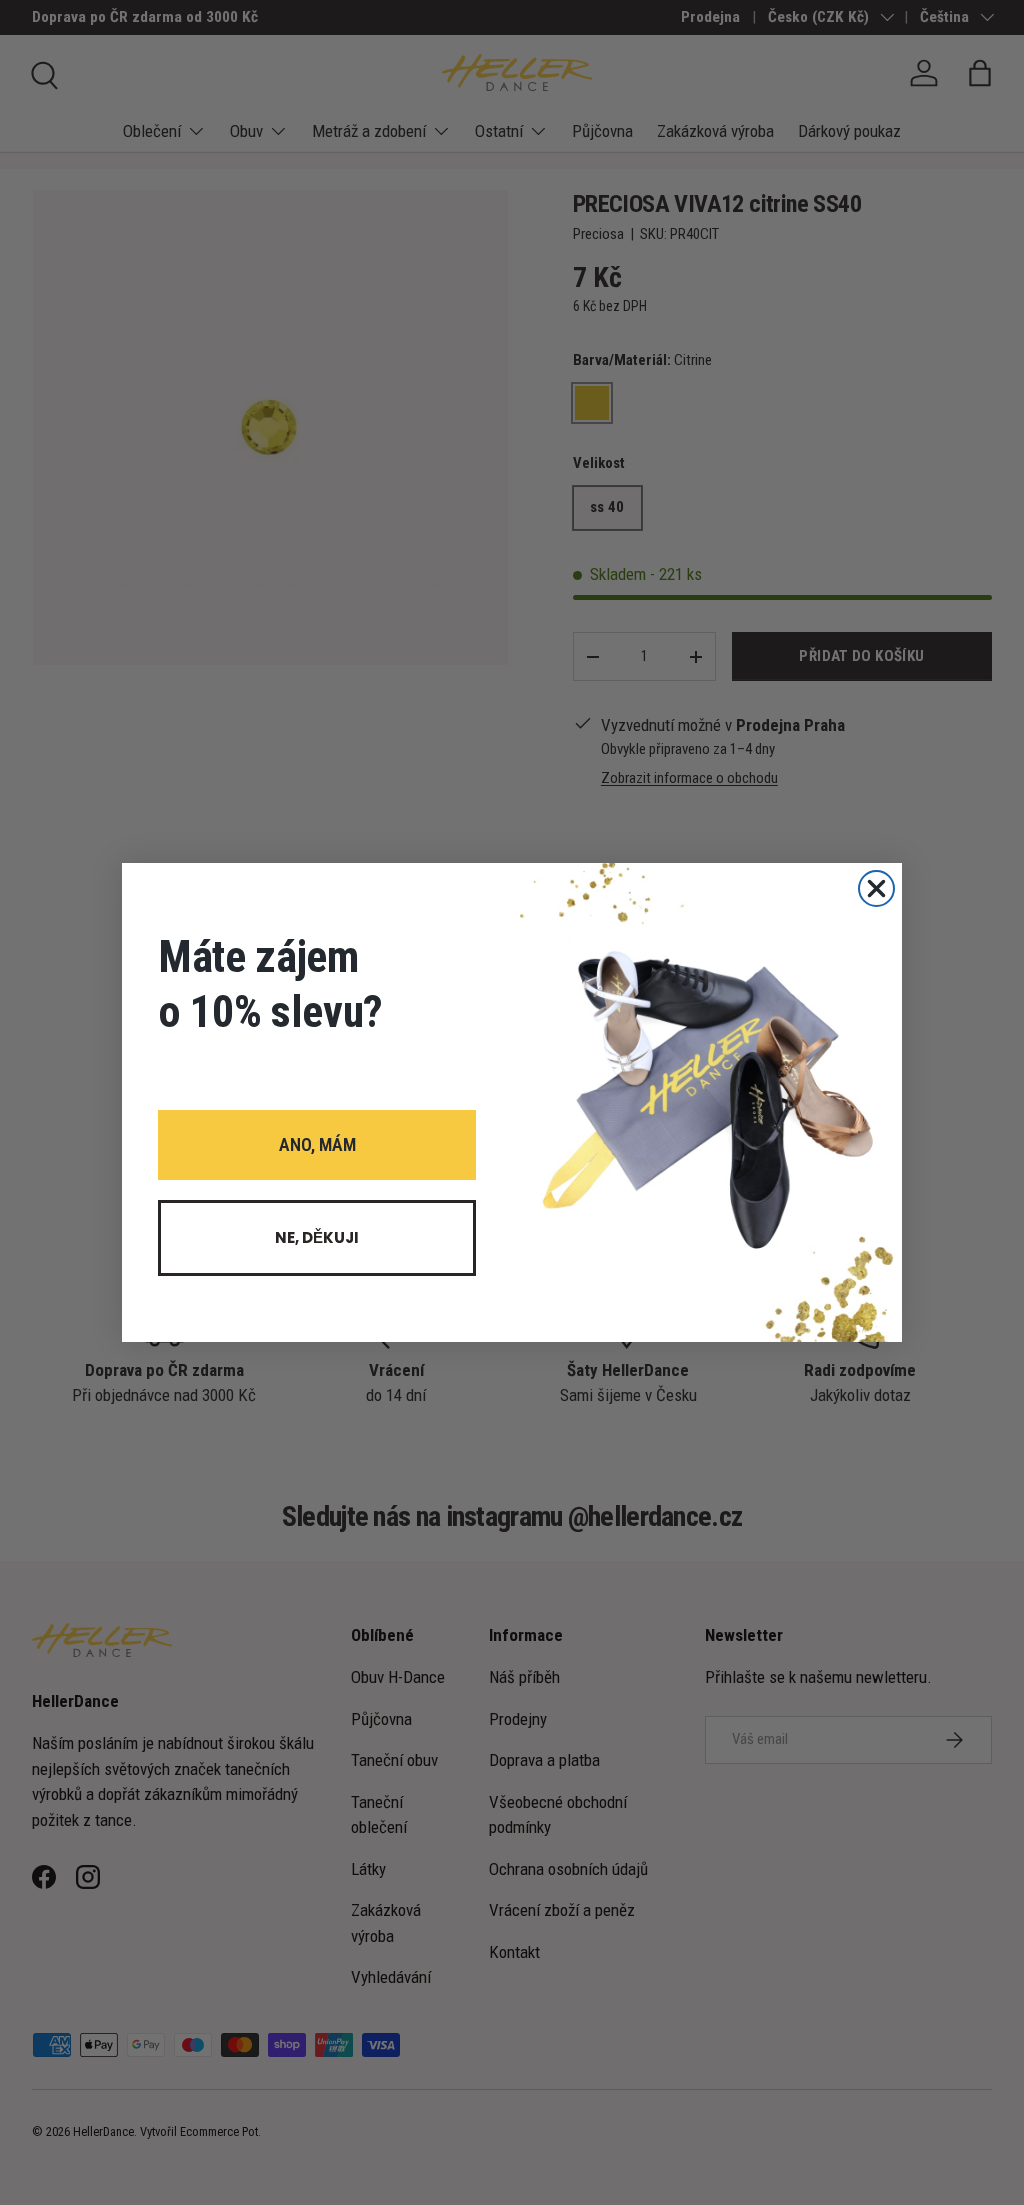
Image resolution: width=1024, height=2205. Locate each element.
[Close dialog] (876, 888)
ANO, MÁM (317, 1144)
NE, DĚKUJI (317, 1237)
